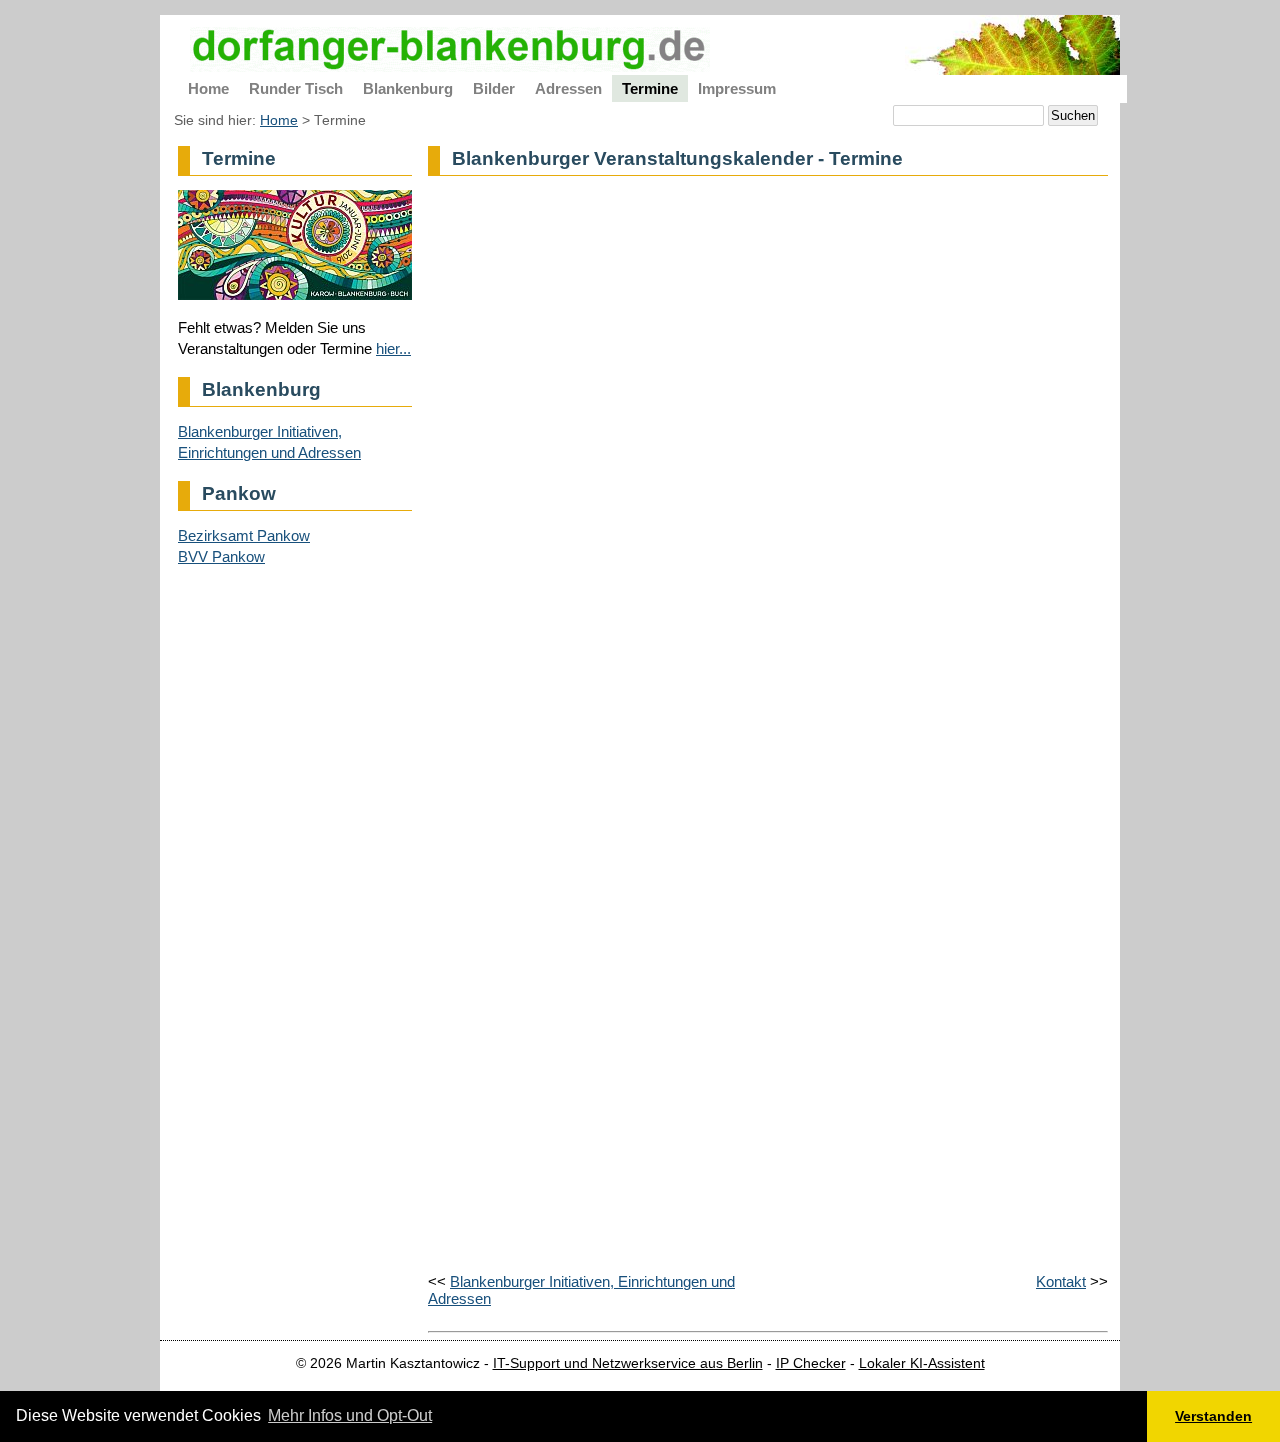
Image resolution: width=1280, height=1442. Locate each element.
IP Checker (811, 1363)
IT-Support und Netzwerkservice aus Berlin (628, 1363)
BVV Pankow (221, 556)
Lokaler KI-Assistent (922, 1363)
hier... (393, 348)
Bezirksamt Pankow (244, 535)
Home (279, 120)
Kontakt (1061, 1281)
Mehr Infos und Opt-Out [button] (350, 1415)
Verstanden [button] (1213, 1416)
